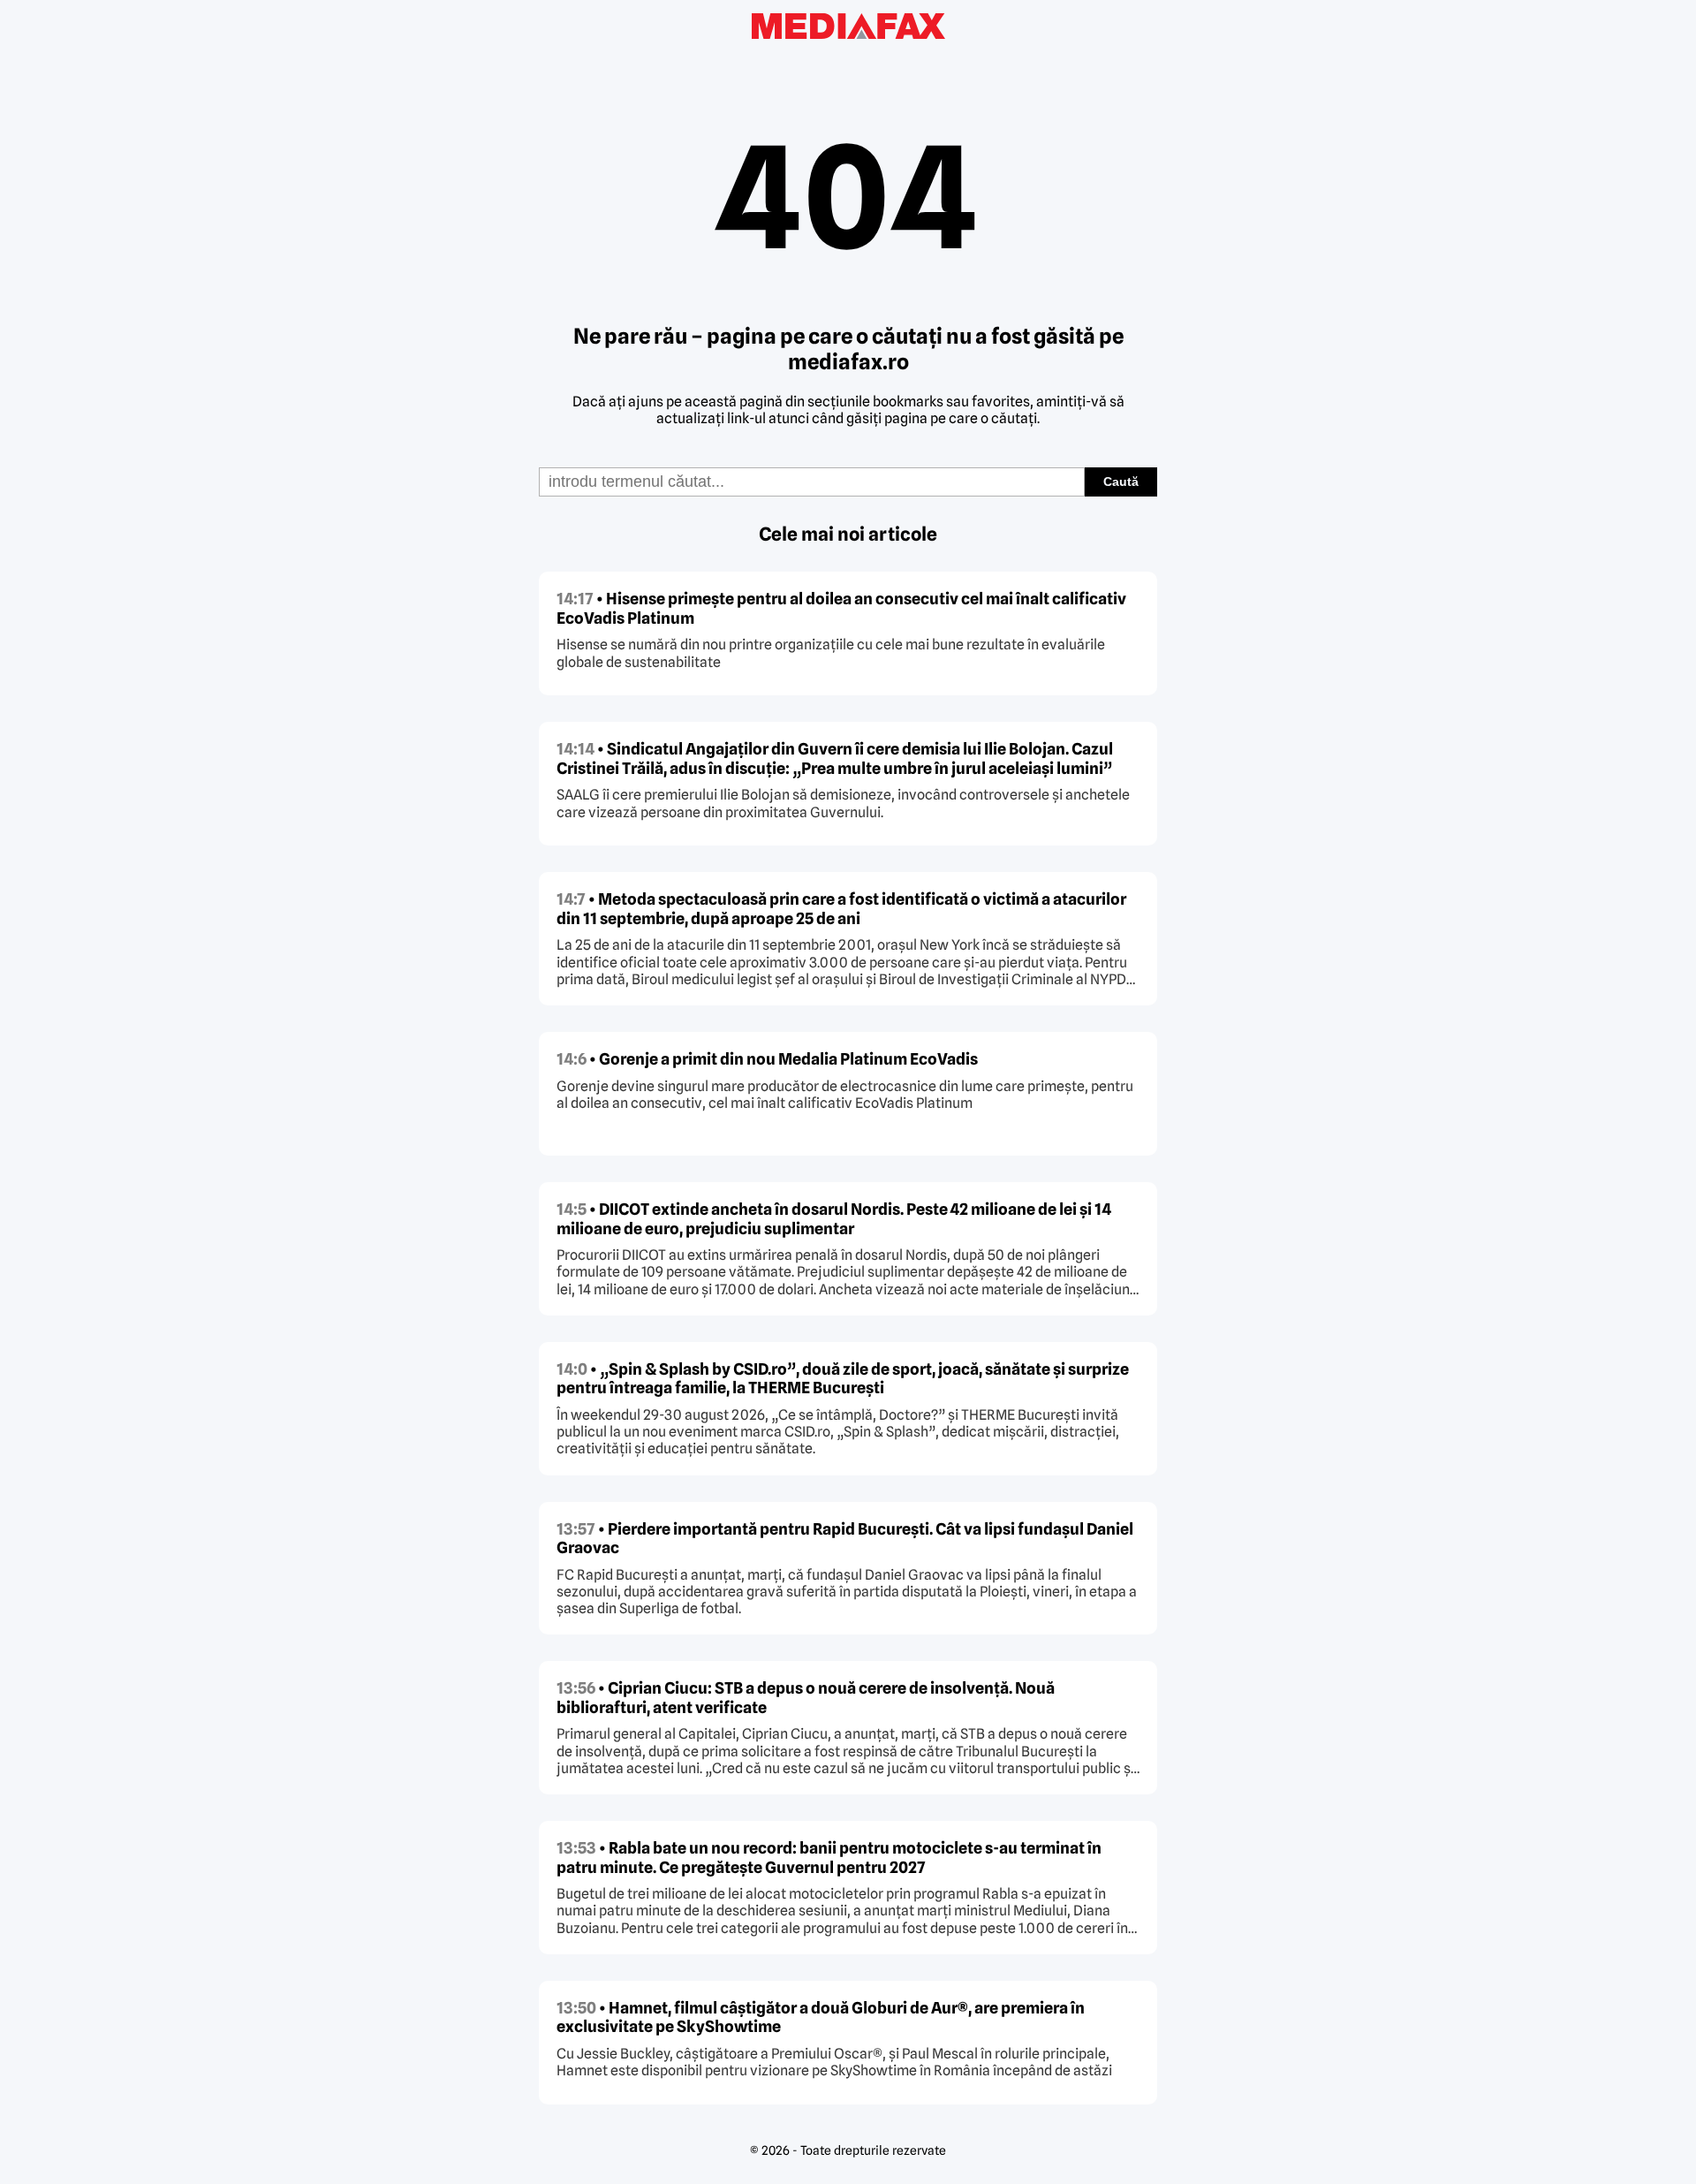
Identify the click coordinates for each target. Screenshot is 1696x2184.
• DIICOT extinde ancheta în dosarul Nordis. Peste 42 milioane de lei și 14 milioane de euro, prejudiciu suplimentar (834, 1219)
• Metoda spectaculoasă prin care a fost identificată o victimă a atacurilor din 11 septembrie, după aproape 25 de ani (841, 909)
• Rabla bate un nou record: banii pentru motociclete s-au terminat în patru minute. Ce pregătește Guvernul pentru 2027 (829, 1858)
